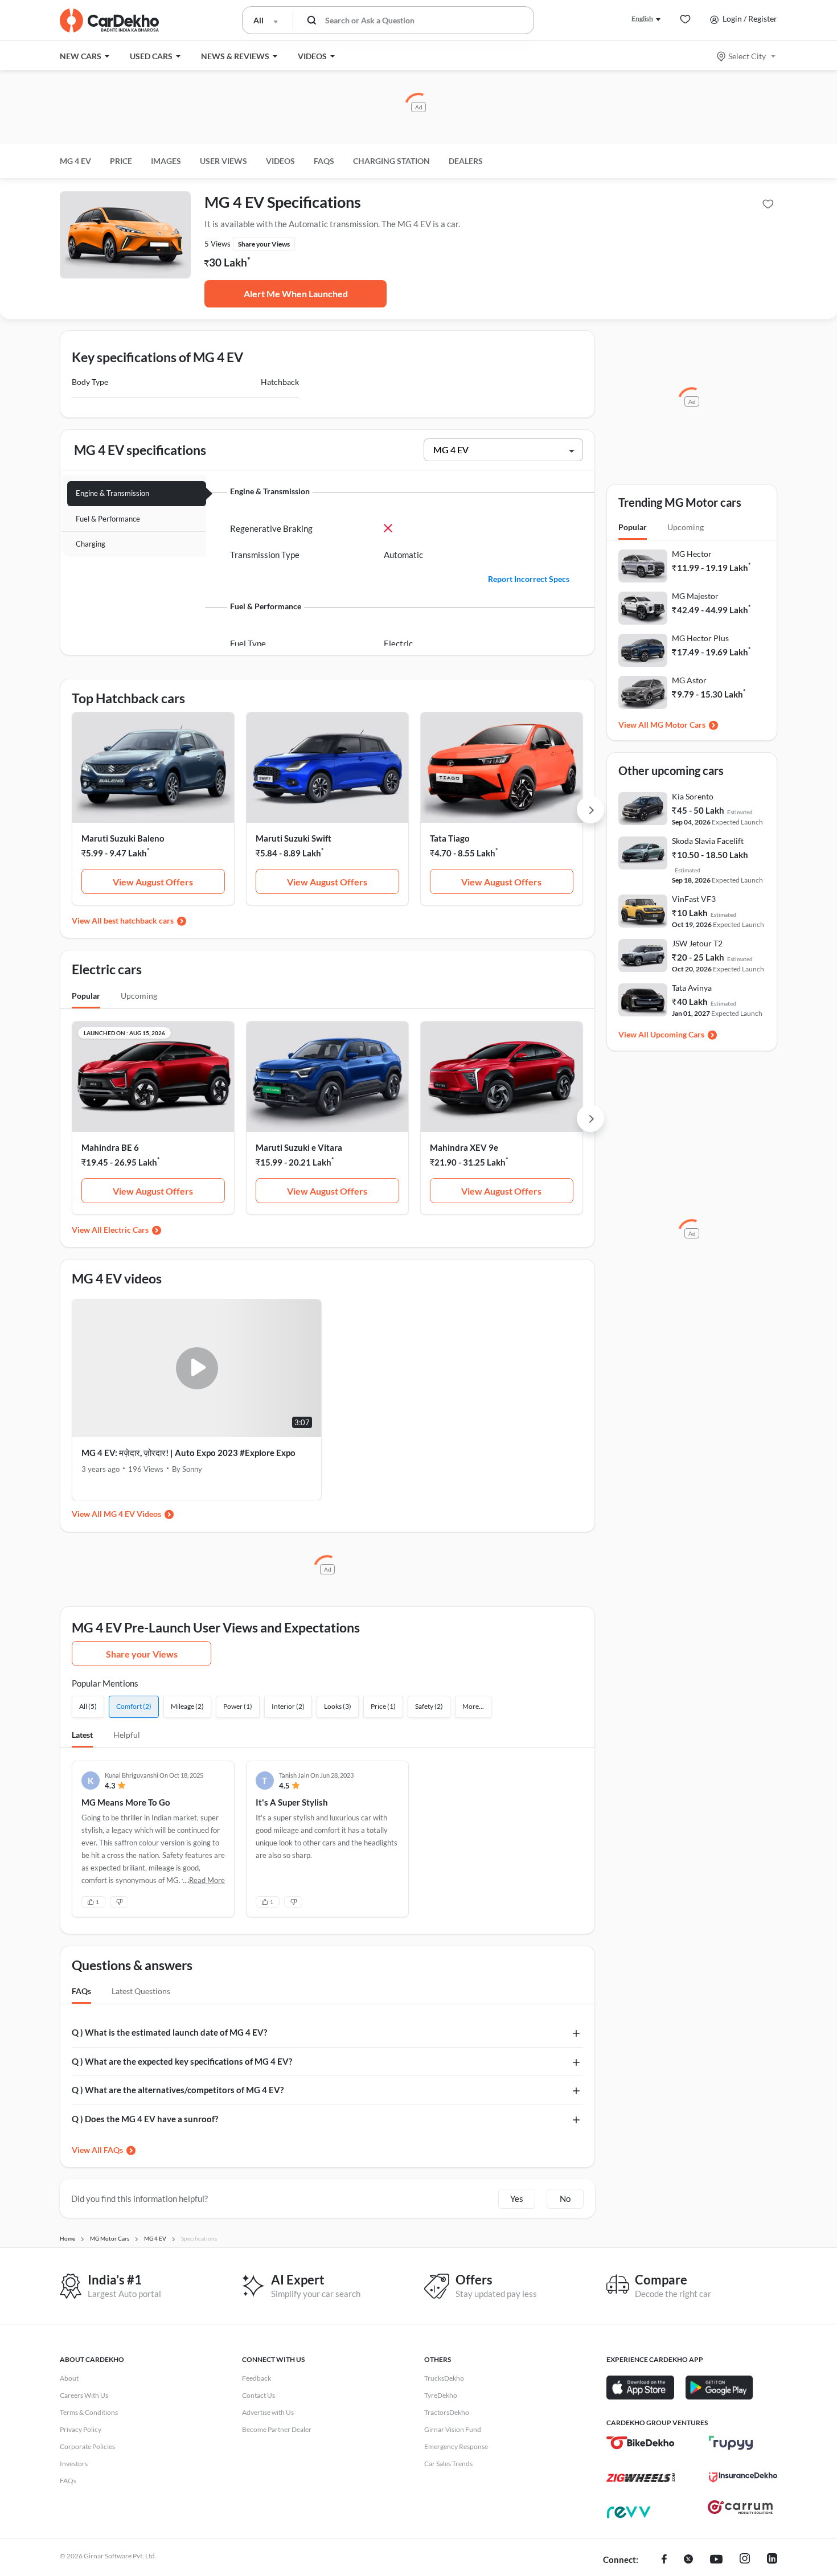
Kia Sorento (693, 796)
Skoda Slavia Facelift (708, 841)
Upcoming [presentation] (139, 996)
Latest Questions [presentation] (141, 1991)
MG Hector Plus (700, 638)
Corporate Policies (87, 2446)
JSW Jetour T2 (697, 943)
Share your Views (142, 1654)
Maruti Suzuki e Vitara (299, 1147)
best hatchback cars (139, 920)
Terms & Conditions (89, 2412)
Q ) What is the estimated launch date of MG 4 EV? (169, 2032)
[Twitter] (688, 2560)
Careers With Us (84, 2395)
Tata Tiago (450, 838)
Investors (74, 2464)
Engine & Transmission (112, 493)
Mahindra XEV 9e (464, 1147)
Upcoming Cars (677, 1034)
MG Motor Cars (678, 725)
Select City (747, 56)
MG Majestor (695, 596)
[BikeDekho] (641, 2443)
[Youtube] (716, 2560)
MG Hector (692, 554)
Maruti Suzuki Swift (294, 838)
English (642, 19)
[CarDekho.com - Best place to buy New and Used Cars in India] (109, 20)
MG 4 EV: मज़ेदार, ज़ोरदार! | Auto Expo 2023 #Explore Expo (188, 1453)
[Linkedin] (772, 2560)
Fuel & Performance (108, 519)
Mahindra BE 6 (110, 1147)
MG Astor (689, 680)
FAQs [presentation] (81, 1991)
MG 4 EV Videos (132, 1514)
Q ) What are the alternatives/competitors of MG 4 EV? (178, 2090)
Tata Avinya (692, 988)
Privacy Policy (81, 2429)
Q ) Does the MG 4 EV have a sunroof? (145, 2119)
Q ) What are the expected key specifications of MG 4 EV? (182, 2061)
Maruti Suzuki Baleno (123, 838)
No (565, 2198)
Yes (517, 2198)
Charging (91, 544)
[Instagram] (745, 2560)
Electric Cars (126, 1230)
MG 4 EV (75, 161)
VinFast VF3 (694, 899)
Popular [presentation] (86, 996)
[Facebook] (664, 2560)
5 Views (218, 244)
